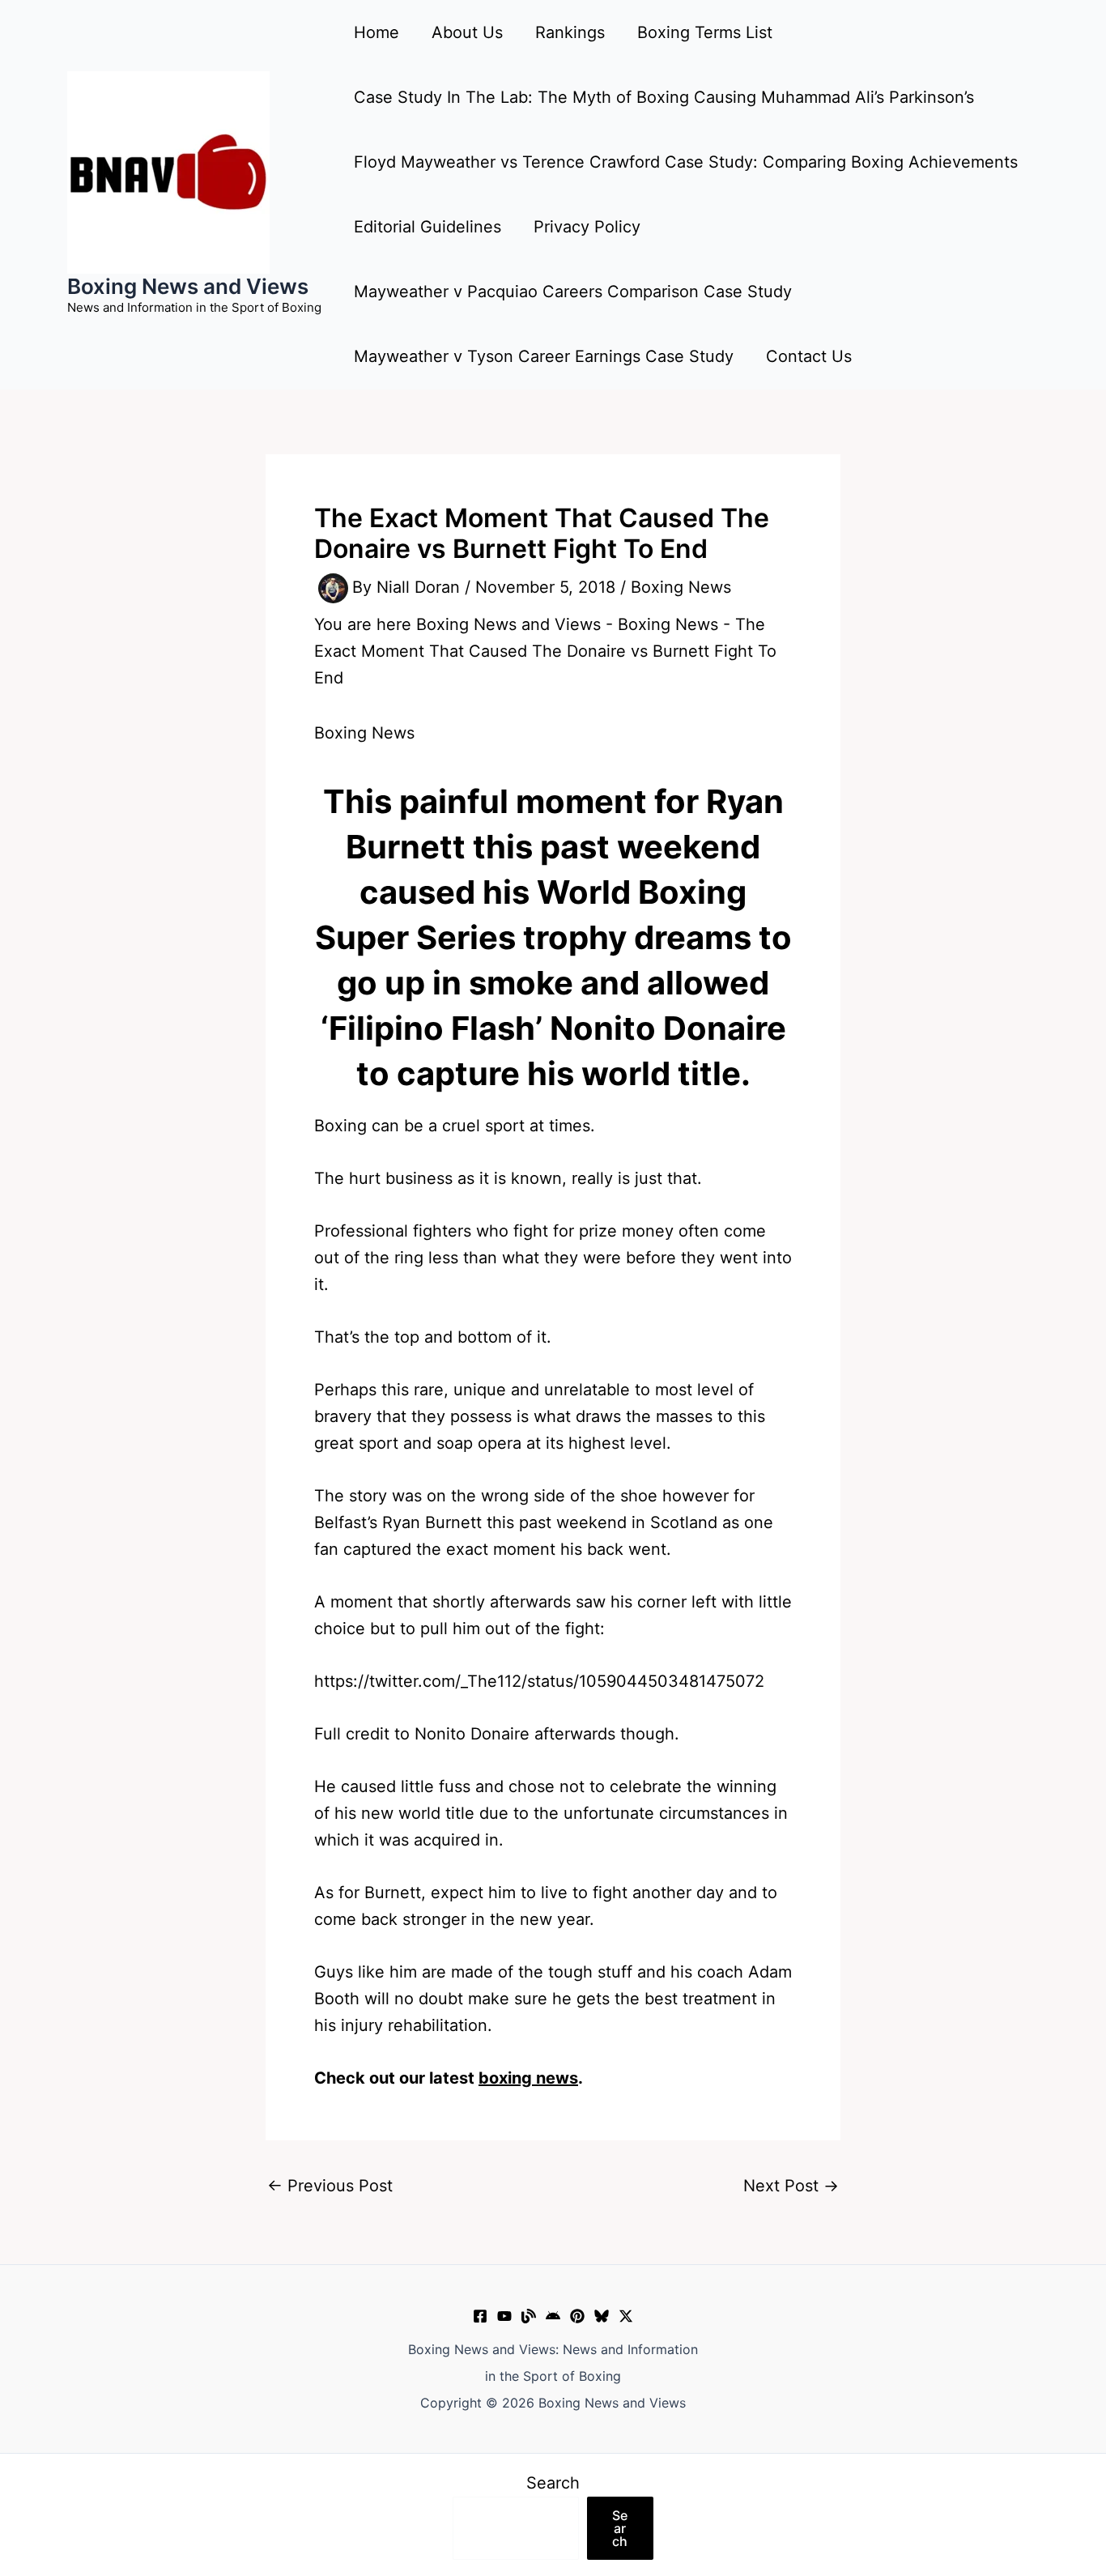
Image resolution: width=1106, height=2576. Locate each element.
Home (376, 32)
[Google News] (553, 2316)
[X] (626, 2316)
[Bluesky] (602, 2316)
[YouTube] (504, 2316)
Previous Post (330, 2186)
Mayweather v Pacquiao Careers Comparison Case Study (573, 292)
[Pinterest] (577, 2316)
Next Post (791, 2186)
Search (553, 2483)
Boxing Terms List (705, 32)
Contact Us (809, 356)
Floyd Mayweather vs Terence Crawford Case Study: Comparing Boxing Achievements (686, 162)
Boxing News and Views (188, 286)
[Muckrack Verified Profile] (529, 2316)
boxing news (528, 2078)
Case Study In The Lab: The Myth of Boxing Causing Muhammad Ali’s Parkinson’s (664, 97)
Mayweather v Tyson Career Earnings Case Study (544, 356)
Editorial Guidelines (428, 227)
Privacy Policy (587, 227)
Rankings (570, 32)
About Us (467, 32)
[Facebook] (480, 2316)
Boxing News (681, 587)
